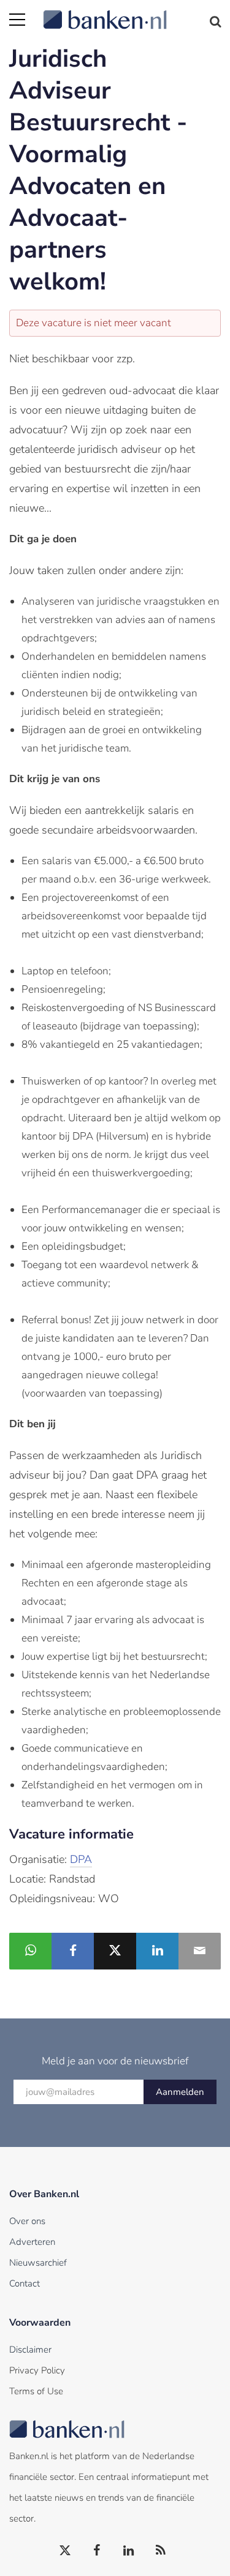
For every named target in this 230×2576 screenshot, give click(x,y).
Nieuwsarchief (38, 2263)
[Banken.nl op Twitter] (66, 2551)
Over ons (27, 2221)
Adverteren (32, 2242)
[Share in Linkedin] (157, 1951)
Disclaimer (30, 2350)
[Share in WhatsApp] (30, 1951)
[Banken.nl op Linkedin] (129, 2551)
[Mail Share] (200, 1951)
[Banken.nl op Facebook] (98, 2551)
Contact (25, 2283)
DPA (81, 1859)
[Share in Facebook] (73, 1951)
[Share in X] (115, 1951)
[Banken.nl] (132, 12)
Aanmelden (180, 2092)
